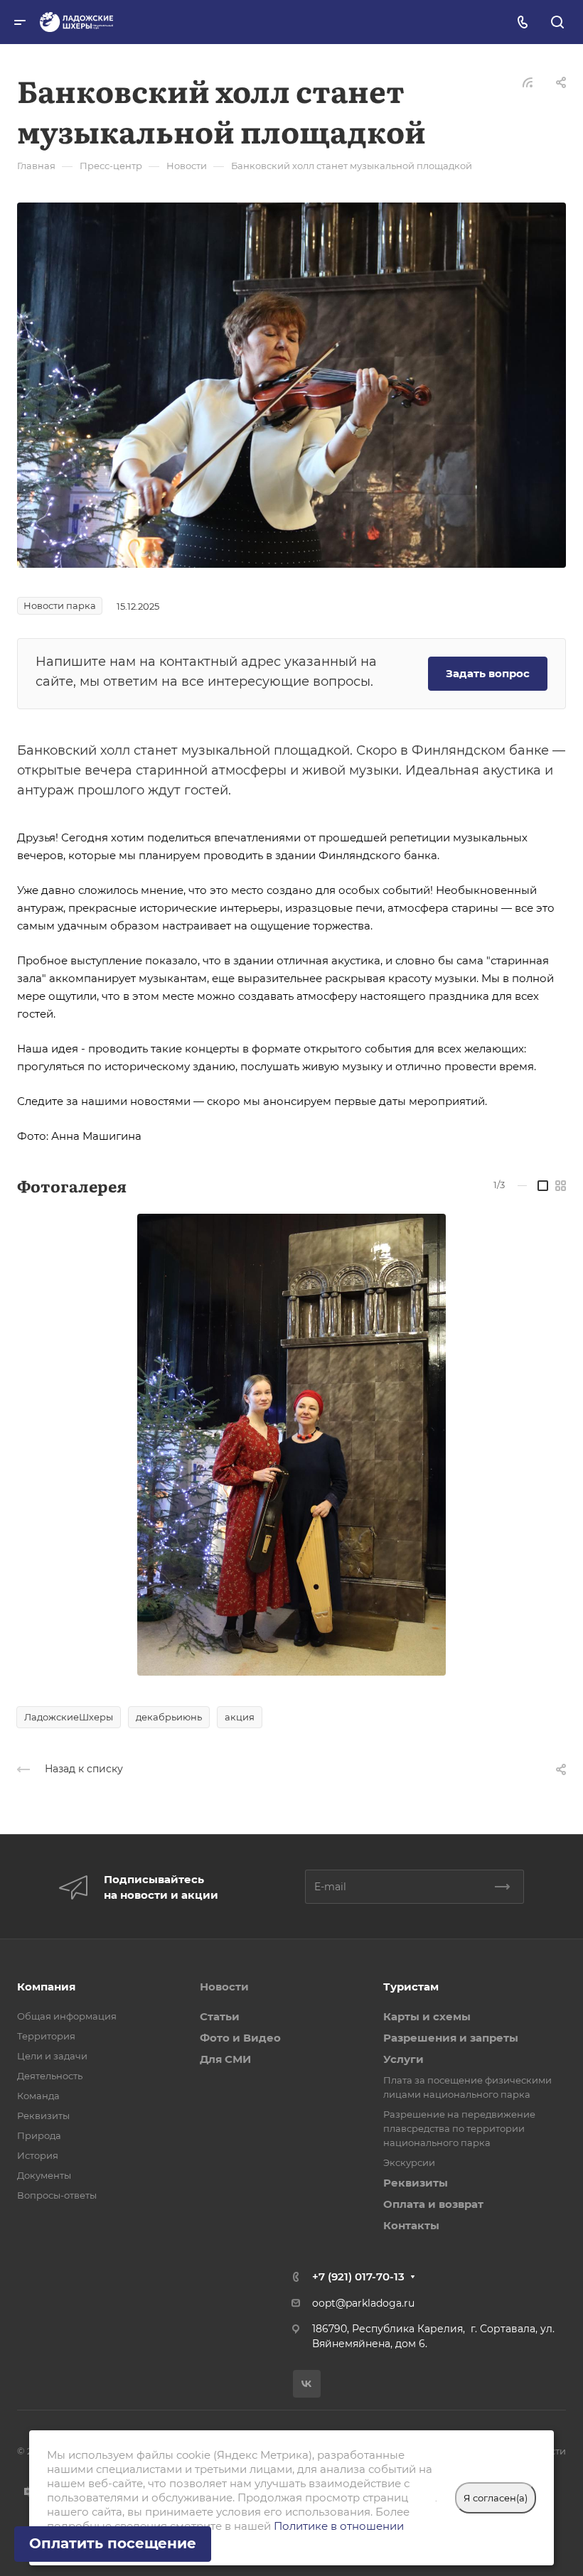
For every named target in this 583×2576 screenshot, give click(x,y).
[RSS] (528, 81)
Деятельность (50, 2076)
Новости (224, 1987)
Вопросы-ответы (57, 2195)
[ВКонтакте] (307, 2384)
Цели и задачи (52, 2056)
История (38, 2155)
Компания (46, 1987)
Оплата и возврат (433, 2204)
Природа (39, 2135)
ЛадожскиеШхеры (69, 1717)
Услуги (403, 2059)
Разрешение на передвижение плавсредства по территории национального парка (459, 2128)
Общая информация (67, 2016)
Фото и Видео (240, 2038)
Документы (44, 2175)
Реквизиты (43, 2116)
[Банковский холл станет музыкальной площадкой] (291, 384)
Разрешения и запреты (451, 2038)
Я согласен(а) (496, 2498)
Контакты (411, 2225)
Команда (38, 2096)
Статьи (220, 2016)
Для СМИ (225, 2059)
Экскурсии (409, 2162)
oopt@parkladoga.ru (363, 2303)
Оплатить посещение (113, 2543)
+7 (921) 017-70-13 (358, 2276)
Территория (46, 2036)
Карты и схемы (427, 2016)
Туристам (411, 1987)
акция (240, 1717)
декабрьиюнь (169, 1717)
